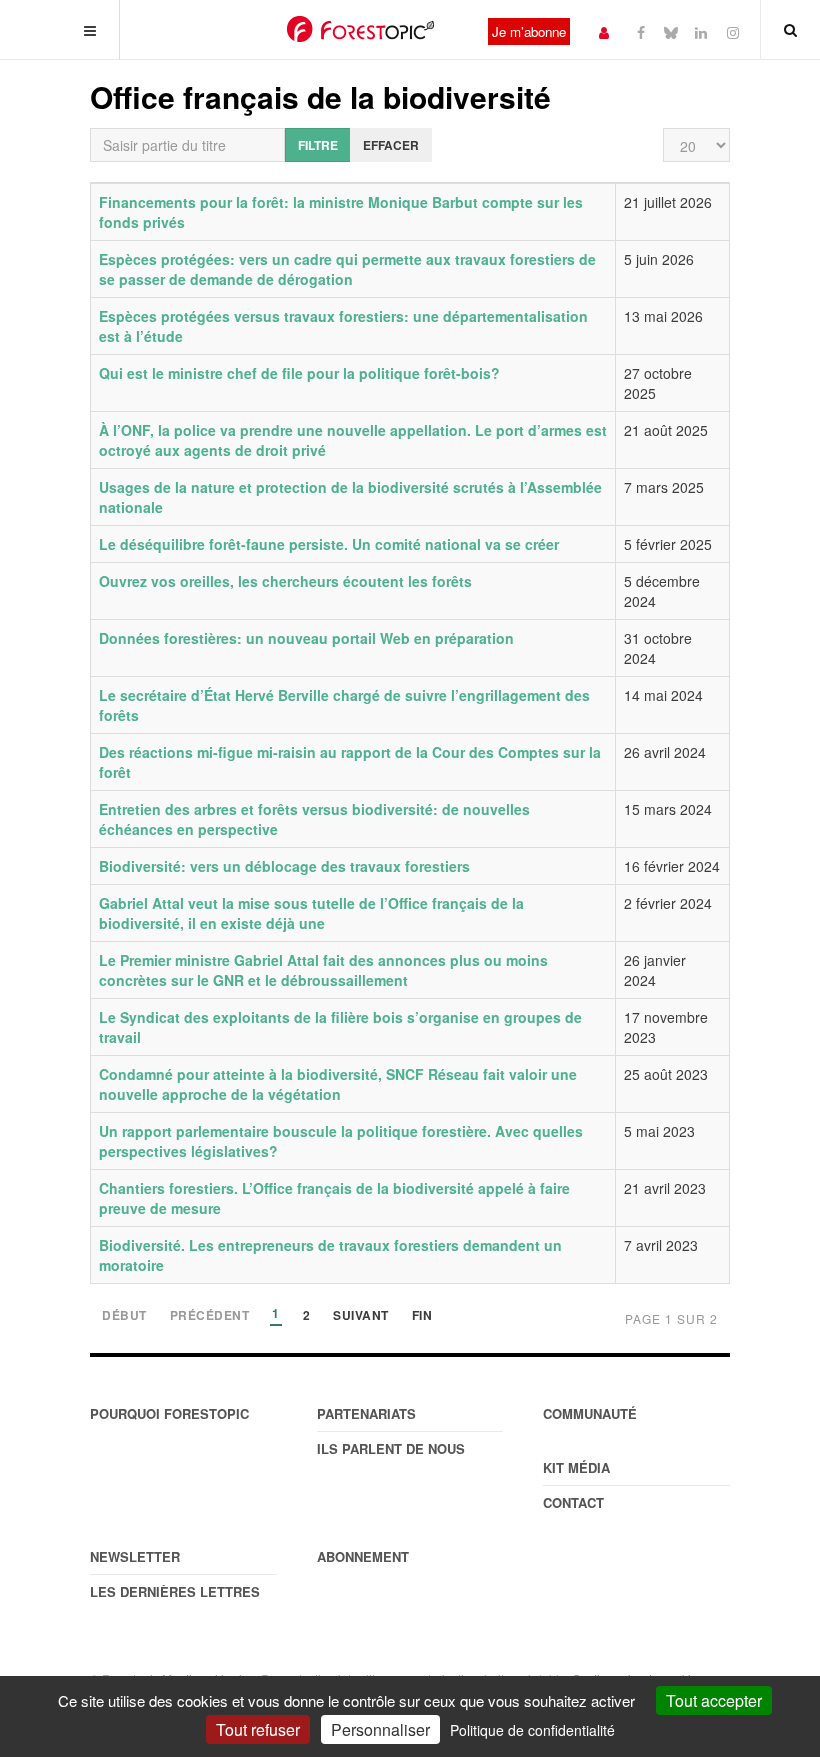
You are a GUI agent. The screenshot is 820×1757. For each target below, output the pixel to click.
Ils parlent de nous (391, 1448)
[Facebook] (641, 31)
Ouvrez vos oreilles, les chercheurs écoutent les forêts (285, 581)
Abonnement (363, 1556)
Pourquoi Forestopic (169, 1413)
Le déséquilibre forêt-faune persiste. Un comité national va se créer (329, 544)
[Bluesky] (671, 31)
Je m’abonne (529, 31)
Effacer (391, 145)
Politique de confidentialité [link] (532, 1730)
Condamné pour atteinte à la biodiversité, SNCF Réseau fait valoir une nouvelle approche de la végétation (338, 1084)
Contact (573, 1502)
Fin (422, 1316)
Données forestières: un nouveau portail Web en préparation (306, 638)
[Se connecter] (604, 31)
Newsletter (135, 1556)
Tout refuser (258, 1729)
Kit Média (576, 1467)
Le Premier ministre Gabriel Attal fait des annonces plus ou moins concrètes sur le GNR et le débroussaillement (323, 970)
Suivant (361, 1316)
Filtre (318, 145)
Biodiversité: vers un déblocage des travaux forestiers (284, 866)
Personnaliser (380, 1729)
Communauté (590, 1413)
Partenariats (366, 1413)
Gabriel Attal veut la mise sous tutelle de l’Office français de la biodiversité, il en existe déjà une (311, 913)
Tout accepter (714, 1700)
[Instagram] (733, 31)
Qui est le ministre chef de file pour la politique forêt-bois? (299, 373)
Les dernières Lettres (175, 1591)
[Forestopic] (360, 29)
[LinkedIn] (701, 31)
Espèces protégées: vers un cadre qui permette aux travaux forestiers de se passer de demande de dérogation (347, 269)
